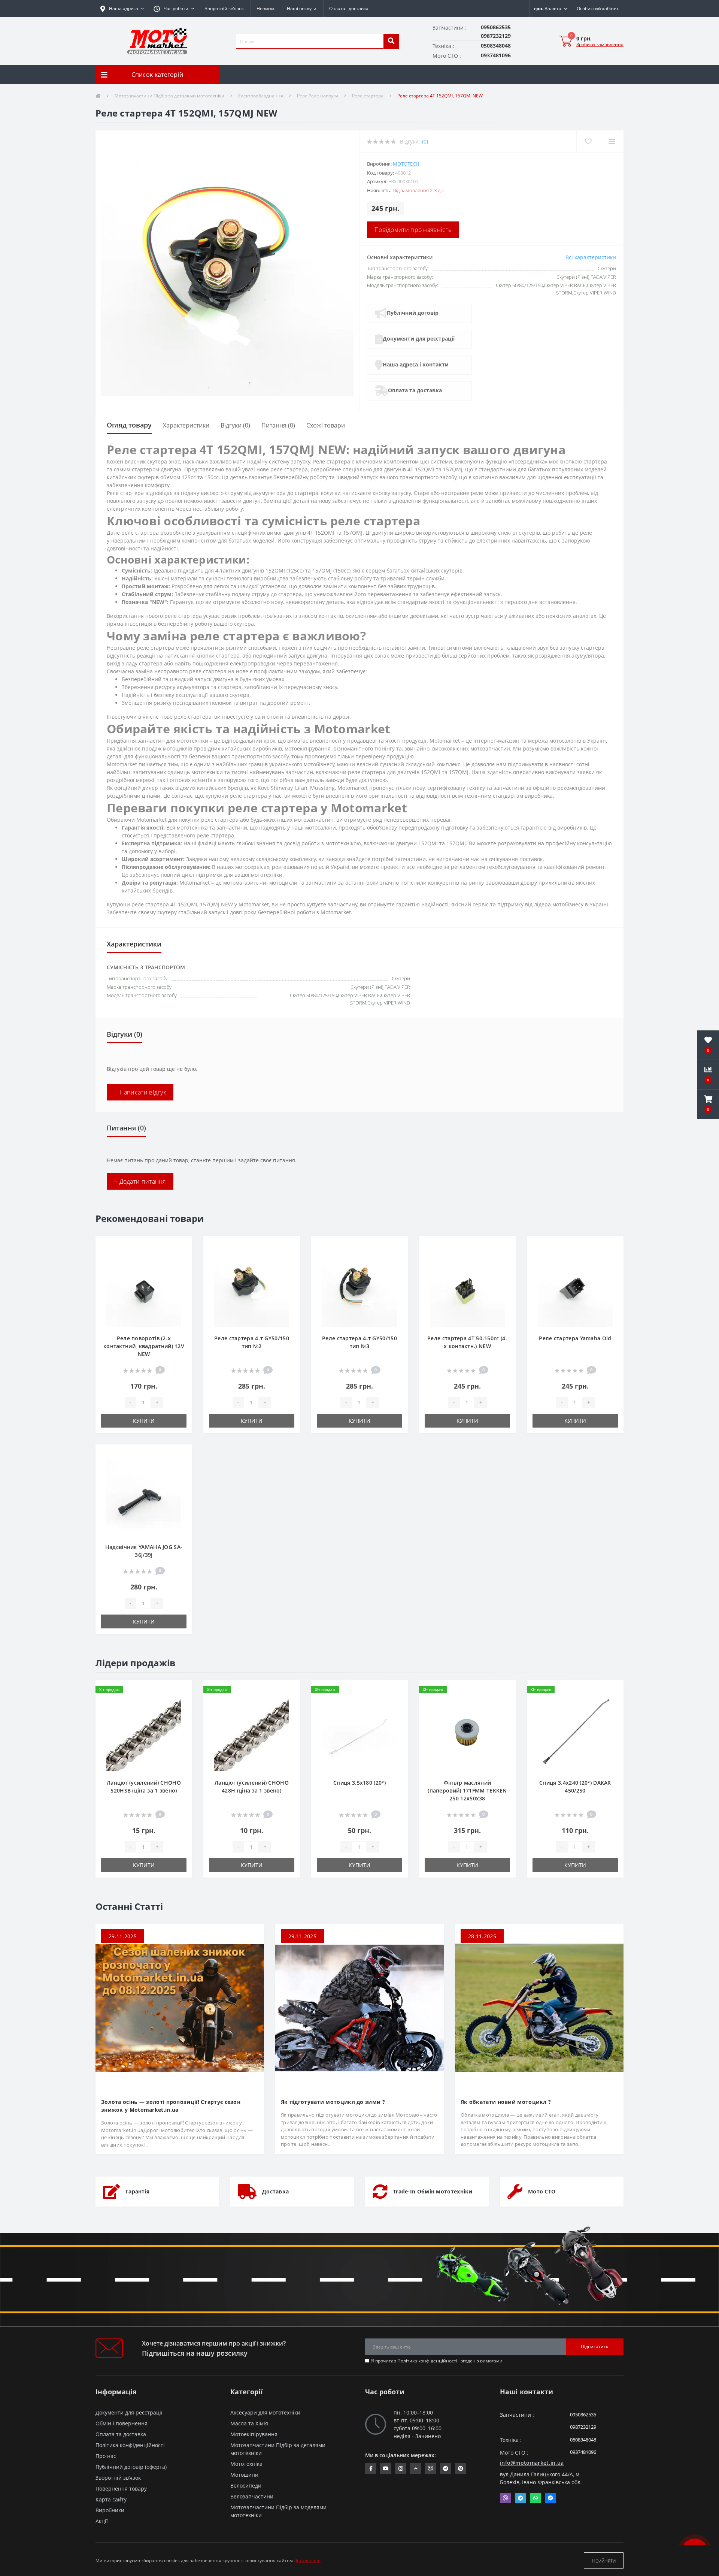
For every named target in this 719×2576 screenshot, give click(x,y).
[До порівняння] (180, 1258)
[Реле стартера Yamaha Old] (575, 1289)
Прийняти (604, 2560)
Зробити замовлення (600, 44)
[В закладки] (180, 1246)
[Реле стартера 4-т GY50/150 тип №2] (252, 1289)
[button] (174, 9)
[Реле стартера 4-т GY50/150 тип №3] (359, 1289)
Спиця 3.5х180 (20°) (359, 1783)
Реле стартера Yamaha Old (575, 1338)
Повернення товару (121, 2489)
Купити (144, 1421)
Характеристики (186, 425)
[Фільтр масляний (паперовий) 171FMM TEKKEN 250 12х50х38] (467, 1733)
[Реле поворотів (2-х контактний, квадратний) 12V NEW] (144, 1289)
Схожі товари (326, 425)
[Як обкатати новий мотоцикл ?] (539, 2007)
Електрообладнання (261, 96)
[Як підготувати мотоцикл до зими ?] (359, 2007)
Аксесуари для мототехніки (265, 2412)
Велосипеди (246, 2486)
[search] (391, 41)
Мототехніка (246, 2464)
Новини (265, 8)
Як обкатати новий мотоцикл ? (506, 2102)
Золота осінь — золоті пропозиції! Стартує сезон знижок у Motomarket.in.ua (171, 2106)
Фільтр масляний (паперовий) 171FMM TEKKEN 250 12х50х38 (467, 1790)
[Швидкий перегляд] (180, 1270)
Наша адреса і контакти (416, 364)
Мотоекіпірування (254, 2434)
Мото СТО (542, 2191)
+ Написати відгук (140, 1092)
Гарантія (137, 2191)
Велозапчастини (252, 2496)
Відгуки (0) (235, 425)
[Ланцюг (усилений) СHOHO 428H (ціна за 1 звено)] (252, 1733)
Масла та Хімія (249, 2423)
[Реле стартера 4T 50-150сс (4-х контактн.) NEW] (467, 1289)
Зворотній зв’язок (224, 8)
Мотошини (244, 2475)
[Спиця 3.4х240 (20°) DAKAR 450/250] (575, 1733)
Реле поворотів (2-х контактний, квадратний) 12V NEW (144, 1346)
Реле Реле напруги (318, 96)
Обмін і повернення (122, 2423)
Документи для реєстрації (419, 339)
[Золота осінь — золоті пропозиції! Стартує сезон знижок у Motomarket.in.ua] (180, 2007)
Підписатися (595, 2347)
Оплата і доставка (349, 8)
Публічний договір (413, 313)
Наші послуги (302, 8)
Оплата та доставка (415, 390)
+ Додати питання (140, 1181)
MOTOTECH (406, 164)
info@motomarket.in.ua (532, 2463)
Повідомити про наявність (413, 230)
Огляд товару (129, 425)
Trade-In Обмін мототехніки (433, 2191)
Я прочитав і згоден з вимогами (437, 2361)
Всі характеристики (591, 257)
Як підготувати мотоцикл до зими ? (333, 2102)
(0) (425, 141)
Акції (102, 2521)
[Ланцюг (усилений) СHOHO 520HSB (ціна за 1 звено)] (144, 1733)
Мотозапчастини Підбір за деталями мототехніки (169, 96)
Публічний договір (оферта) (131, 2467)
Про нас (106, 2456)
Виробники (110, 2510)
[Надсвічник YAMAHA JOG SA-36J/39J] (144, 1497)
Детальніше (307, 2560)
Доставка (275, 2191)
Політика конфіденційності (427, 2361)
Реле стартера (368, 96)
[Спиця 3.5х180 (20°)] (359, 1733)
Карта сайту (111, 2499)
